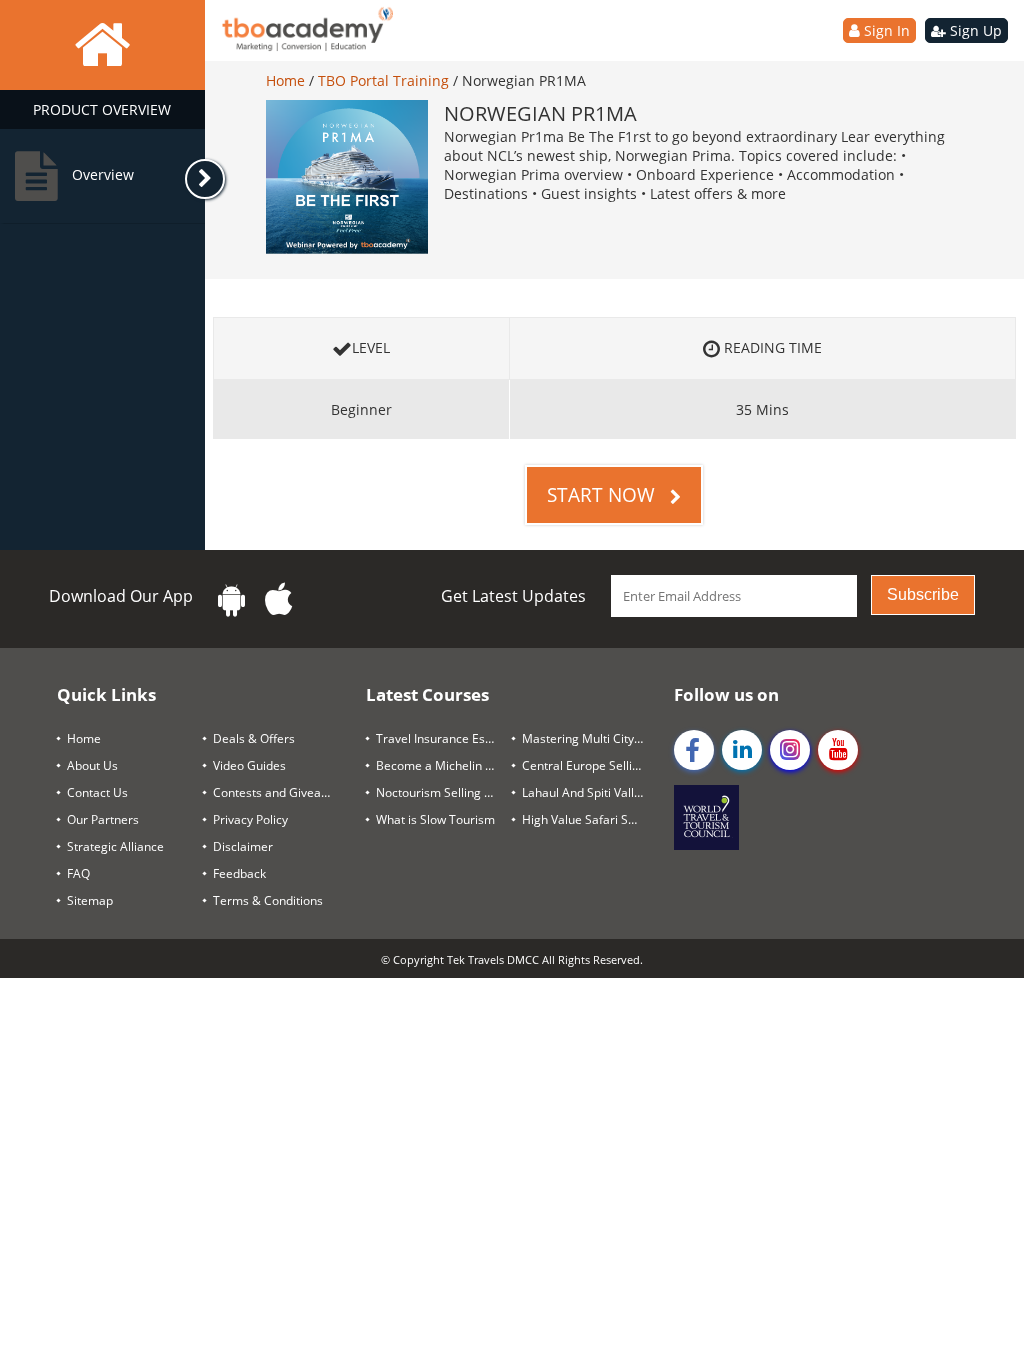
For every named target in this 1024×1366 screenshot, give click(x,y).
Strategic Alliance (115, 846)
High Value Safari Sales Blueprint (590, 819)
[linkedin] (742, 750)
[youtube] (838, 750)
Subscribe (923, 594)
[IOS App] (279, 599)
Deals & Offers (254, 738)
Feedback (239, 873)
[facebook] (694, 750)
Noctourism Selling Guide (444, 792)
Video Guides (249, 765)
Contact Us (97, 792)
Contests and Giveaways (281, 792)
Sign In (885, 30)
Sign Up (974, 30)
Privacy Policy (250, 819)
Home (287, 80)
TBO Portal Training (385, 80)
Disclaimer (243, 846)
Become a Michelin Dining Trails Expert (444, 765)
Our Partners (103, 819)
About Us (92, 765)
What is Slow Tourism (435, 819)
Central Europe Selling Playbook (590, 765)
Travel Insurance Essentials (444, 738)
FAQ (78, 873)
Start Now (603, 495)
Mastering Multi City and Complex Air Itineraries (590, 738)
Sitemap (90, 900)
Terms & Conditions (268, 900)
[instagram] (790, 750)
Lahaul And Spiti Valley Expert (590, 792)
